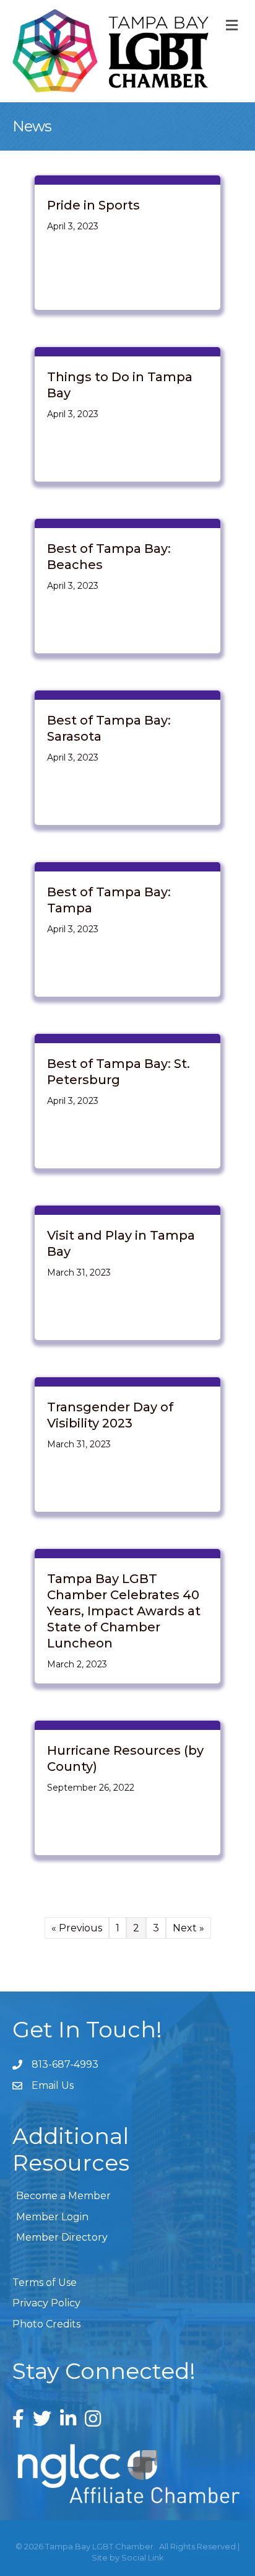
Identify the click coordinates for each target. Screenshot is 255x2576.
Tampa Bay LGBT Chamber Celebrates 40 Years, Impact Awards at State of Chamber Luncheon (124, 1611)
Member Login (52, 2217)
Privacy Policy (46, 2303)
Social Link (143, 2557)
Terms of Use (45, 2283)
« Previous (77, 1928)
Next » (188, 1928)
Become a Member (63, 2196)
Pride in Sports (93, 205)
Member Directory (62, 2237)
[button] (46, 2324)
